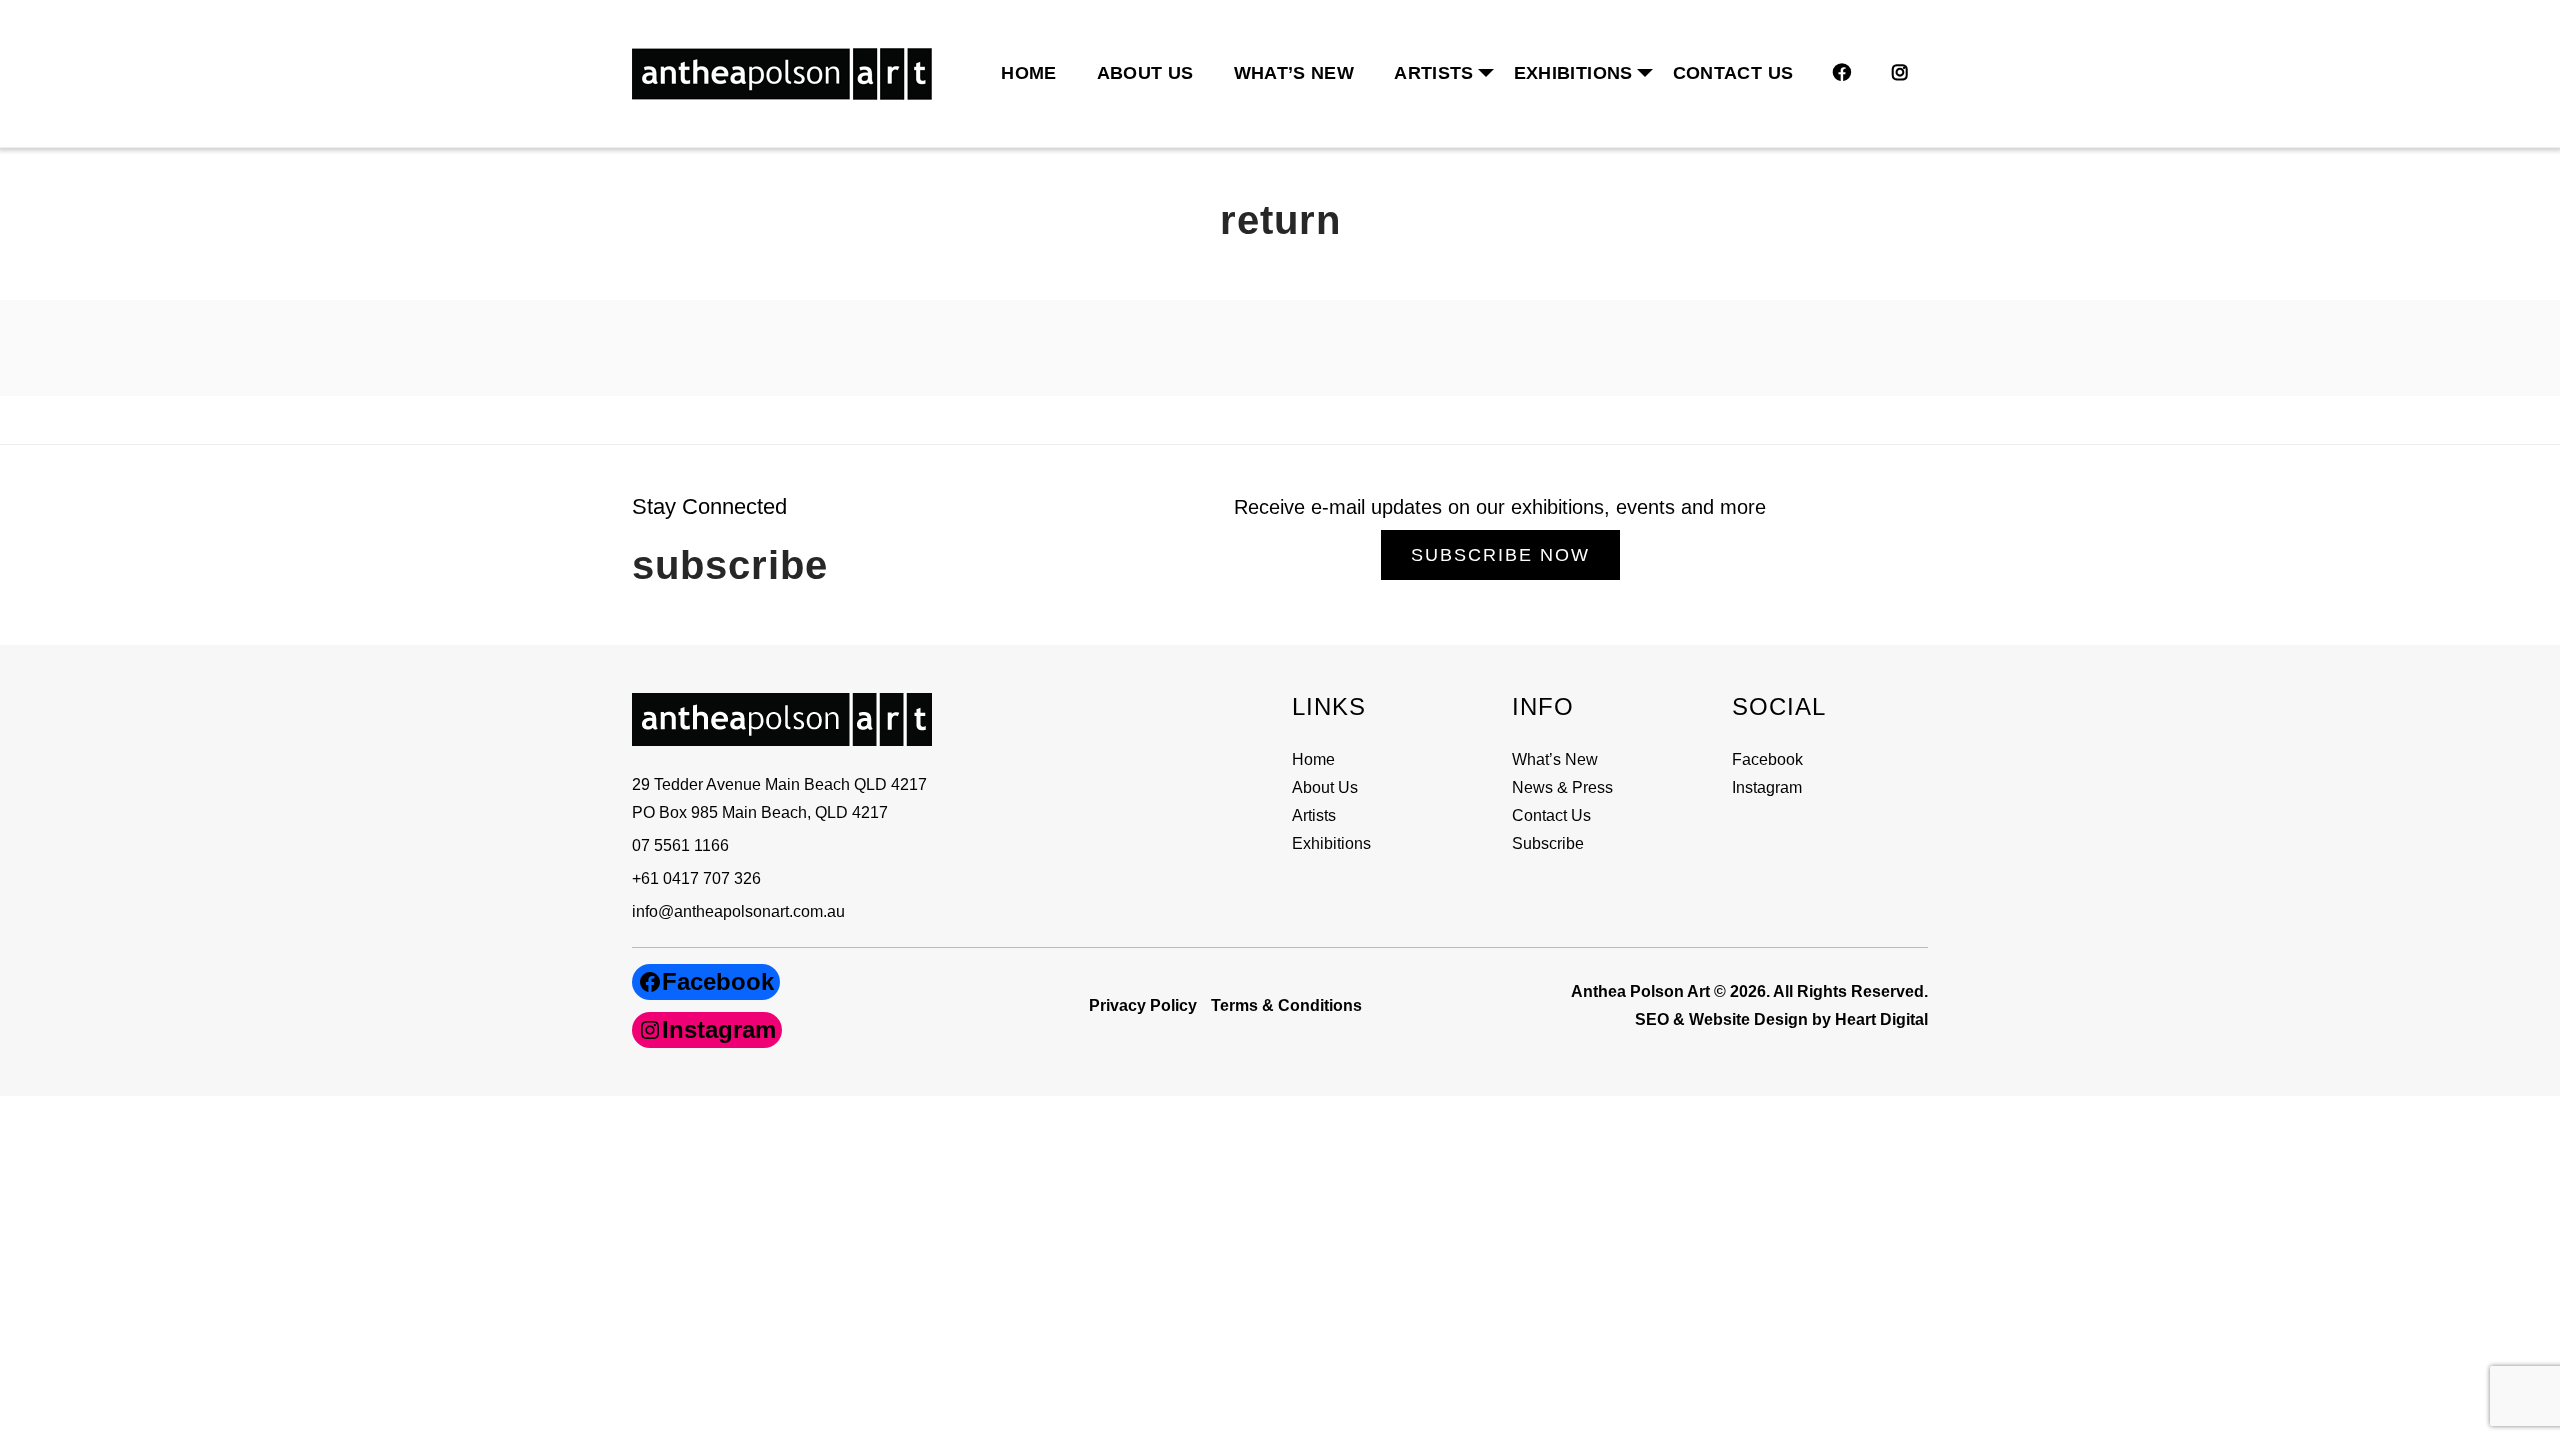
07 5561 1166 (680, 845)
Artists (1314, 815)
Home (1028, 73)
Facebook (1767, 759)
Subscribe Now (1500, 555)
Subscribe (1548, 843)
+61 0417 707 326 (696, 878)
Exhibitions (1573, 73)
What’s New (1294, 73)
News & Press (1562, 787)
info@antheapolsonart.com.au (738, 911)
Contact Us (1733, 73)
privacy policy (1143, 1005)
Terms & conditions (1286, 1005)
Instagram (1767, 787)
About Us (1145, 73)
